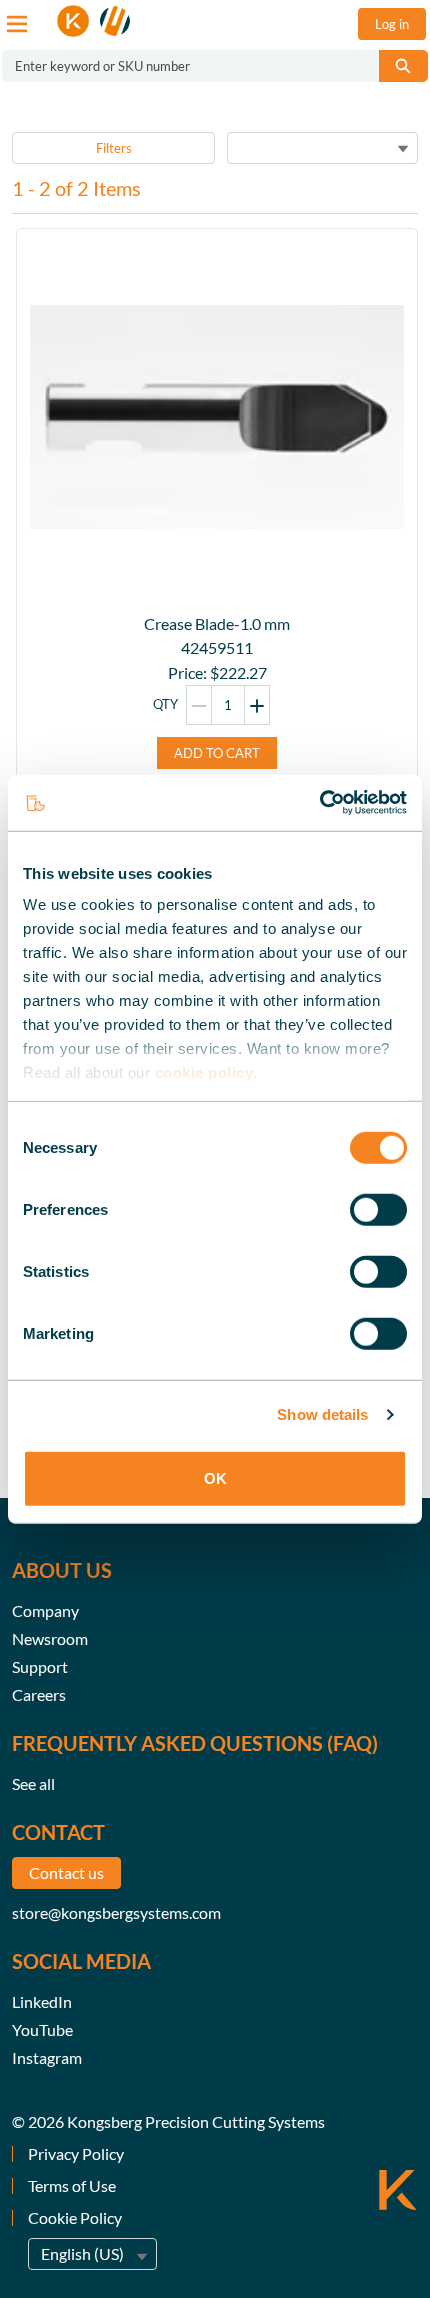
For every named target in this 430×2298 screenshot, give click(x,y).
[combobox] (182, 66)
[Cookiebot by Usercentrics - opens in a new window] (319, 803)
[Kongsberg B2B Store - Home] (94, 21)
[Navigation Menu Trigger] (17, 24)
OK (215, 1477)
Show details (322, 1414)
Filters (114, 148)
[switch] (378, 1209)
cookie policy (204, 1072)
